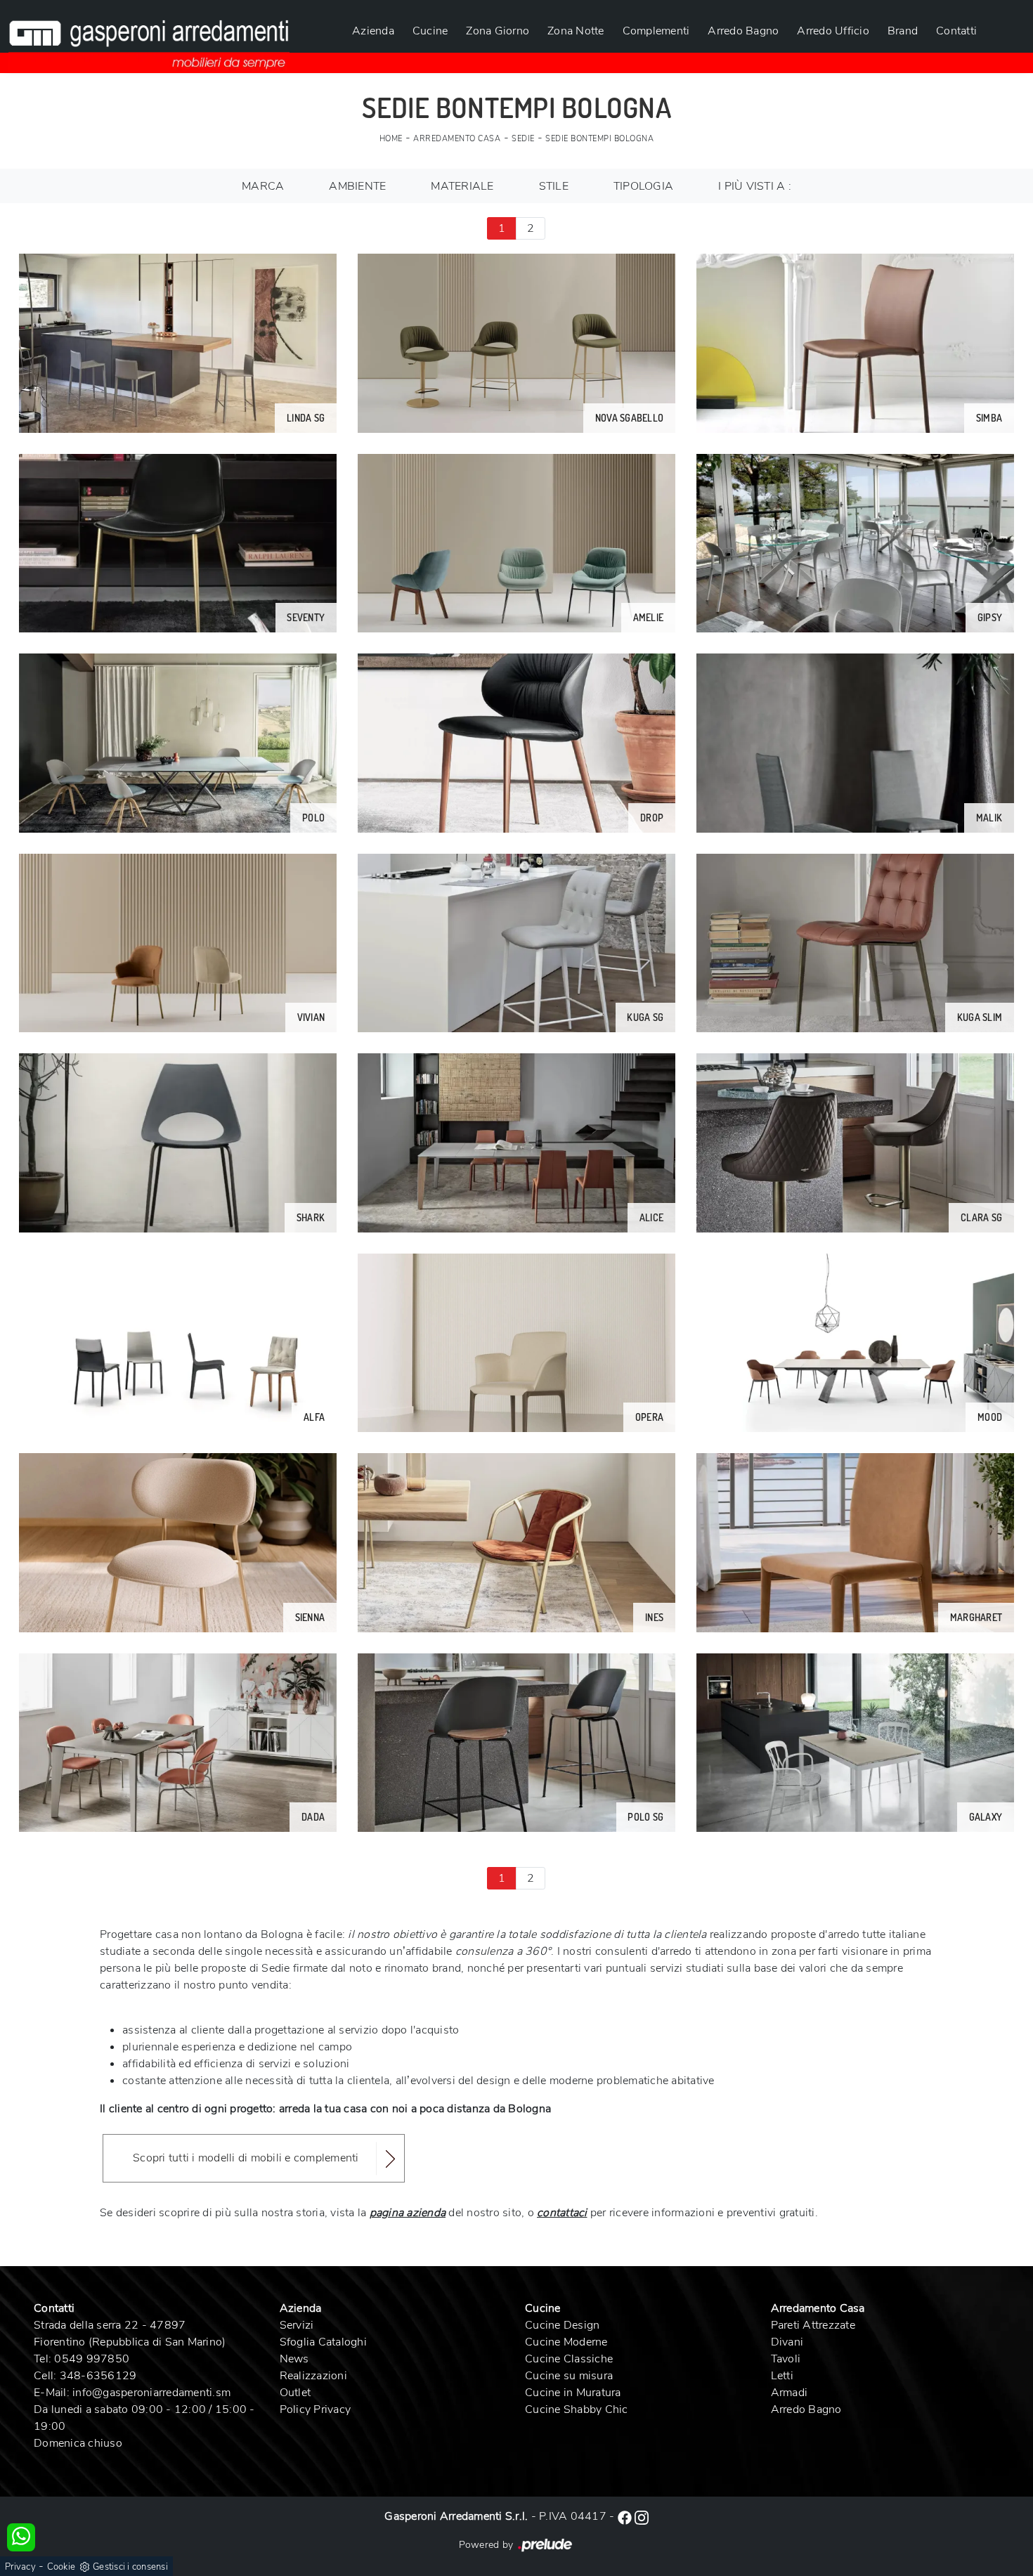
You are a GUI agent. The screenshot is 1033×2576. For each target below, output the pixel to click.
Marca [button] (263, 186)
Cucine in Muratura (573, 2393)
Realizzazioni (313, 2376)
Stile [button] (554, 186)
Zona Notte (576, 31)
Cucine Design (562, 2325)
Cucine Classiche (569, 2359)
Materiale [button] (462, 186)
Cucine (430, 31)
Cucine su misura (569, 2376)
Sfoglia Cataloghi (323, 2342)
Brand (903, 31)
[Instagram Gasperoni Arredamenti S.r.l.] (642, 2516)
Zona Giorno (498, 31)
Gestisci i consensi (130, 2567)
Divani (787, 2342)
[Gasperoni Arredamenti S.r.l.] (149, 37)
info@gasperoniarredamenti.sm (151, 2393)
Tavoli (786, 2359)
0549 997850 (92, 2359)
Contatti (956, 31)
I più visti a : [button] (755, 186)
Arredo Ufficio (833, 31)
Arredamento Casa (457, 139)
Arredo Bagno (743, 31)
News (294, 2359)
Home (391, 139)
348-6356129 (98, 2376)
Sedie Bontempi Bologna (599, 139)
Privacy (20, 2567)
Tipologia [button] (643, 186)
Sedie (523, 139)
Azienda (373, 31)
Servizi (297, 2325)
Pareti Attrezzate (813, 2325)
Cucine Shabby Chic (577, 2409)
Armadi (790, 2393)
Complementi (656, 31)
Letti (782, 2376)
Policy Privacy (316, 2409)
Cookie (61, 2567)
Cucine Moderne (566, 2342)
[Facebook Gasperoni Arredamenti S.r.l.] (626, 2516)
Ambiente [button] (357, 186)
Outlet (295, 2393)
